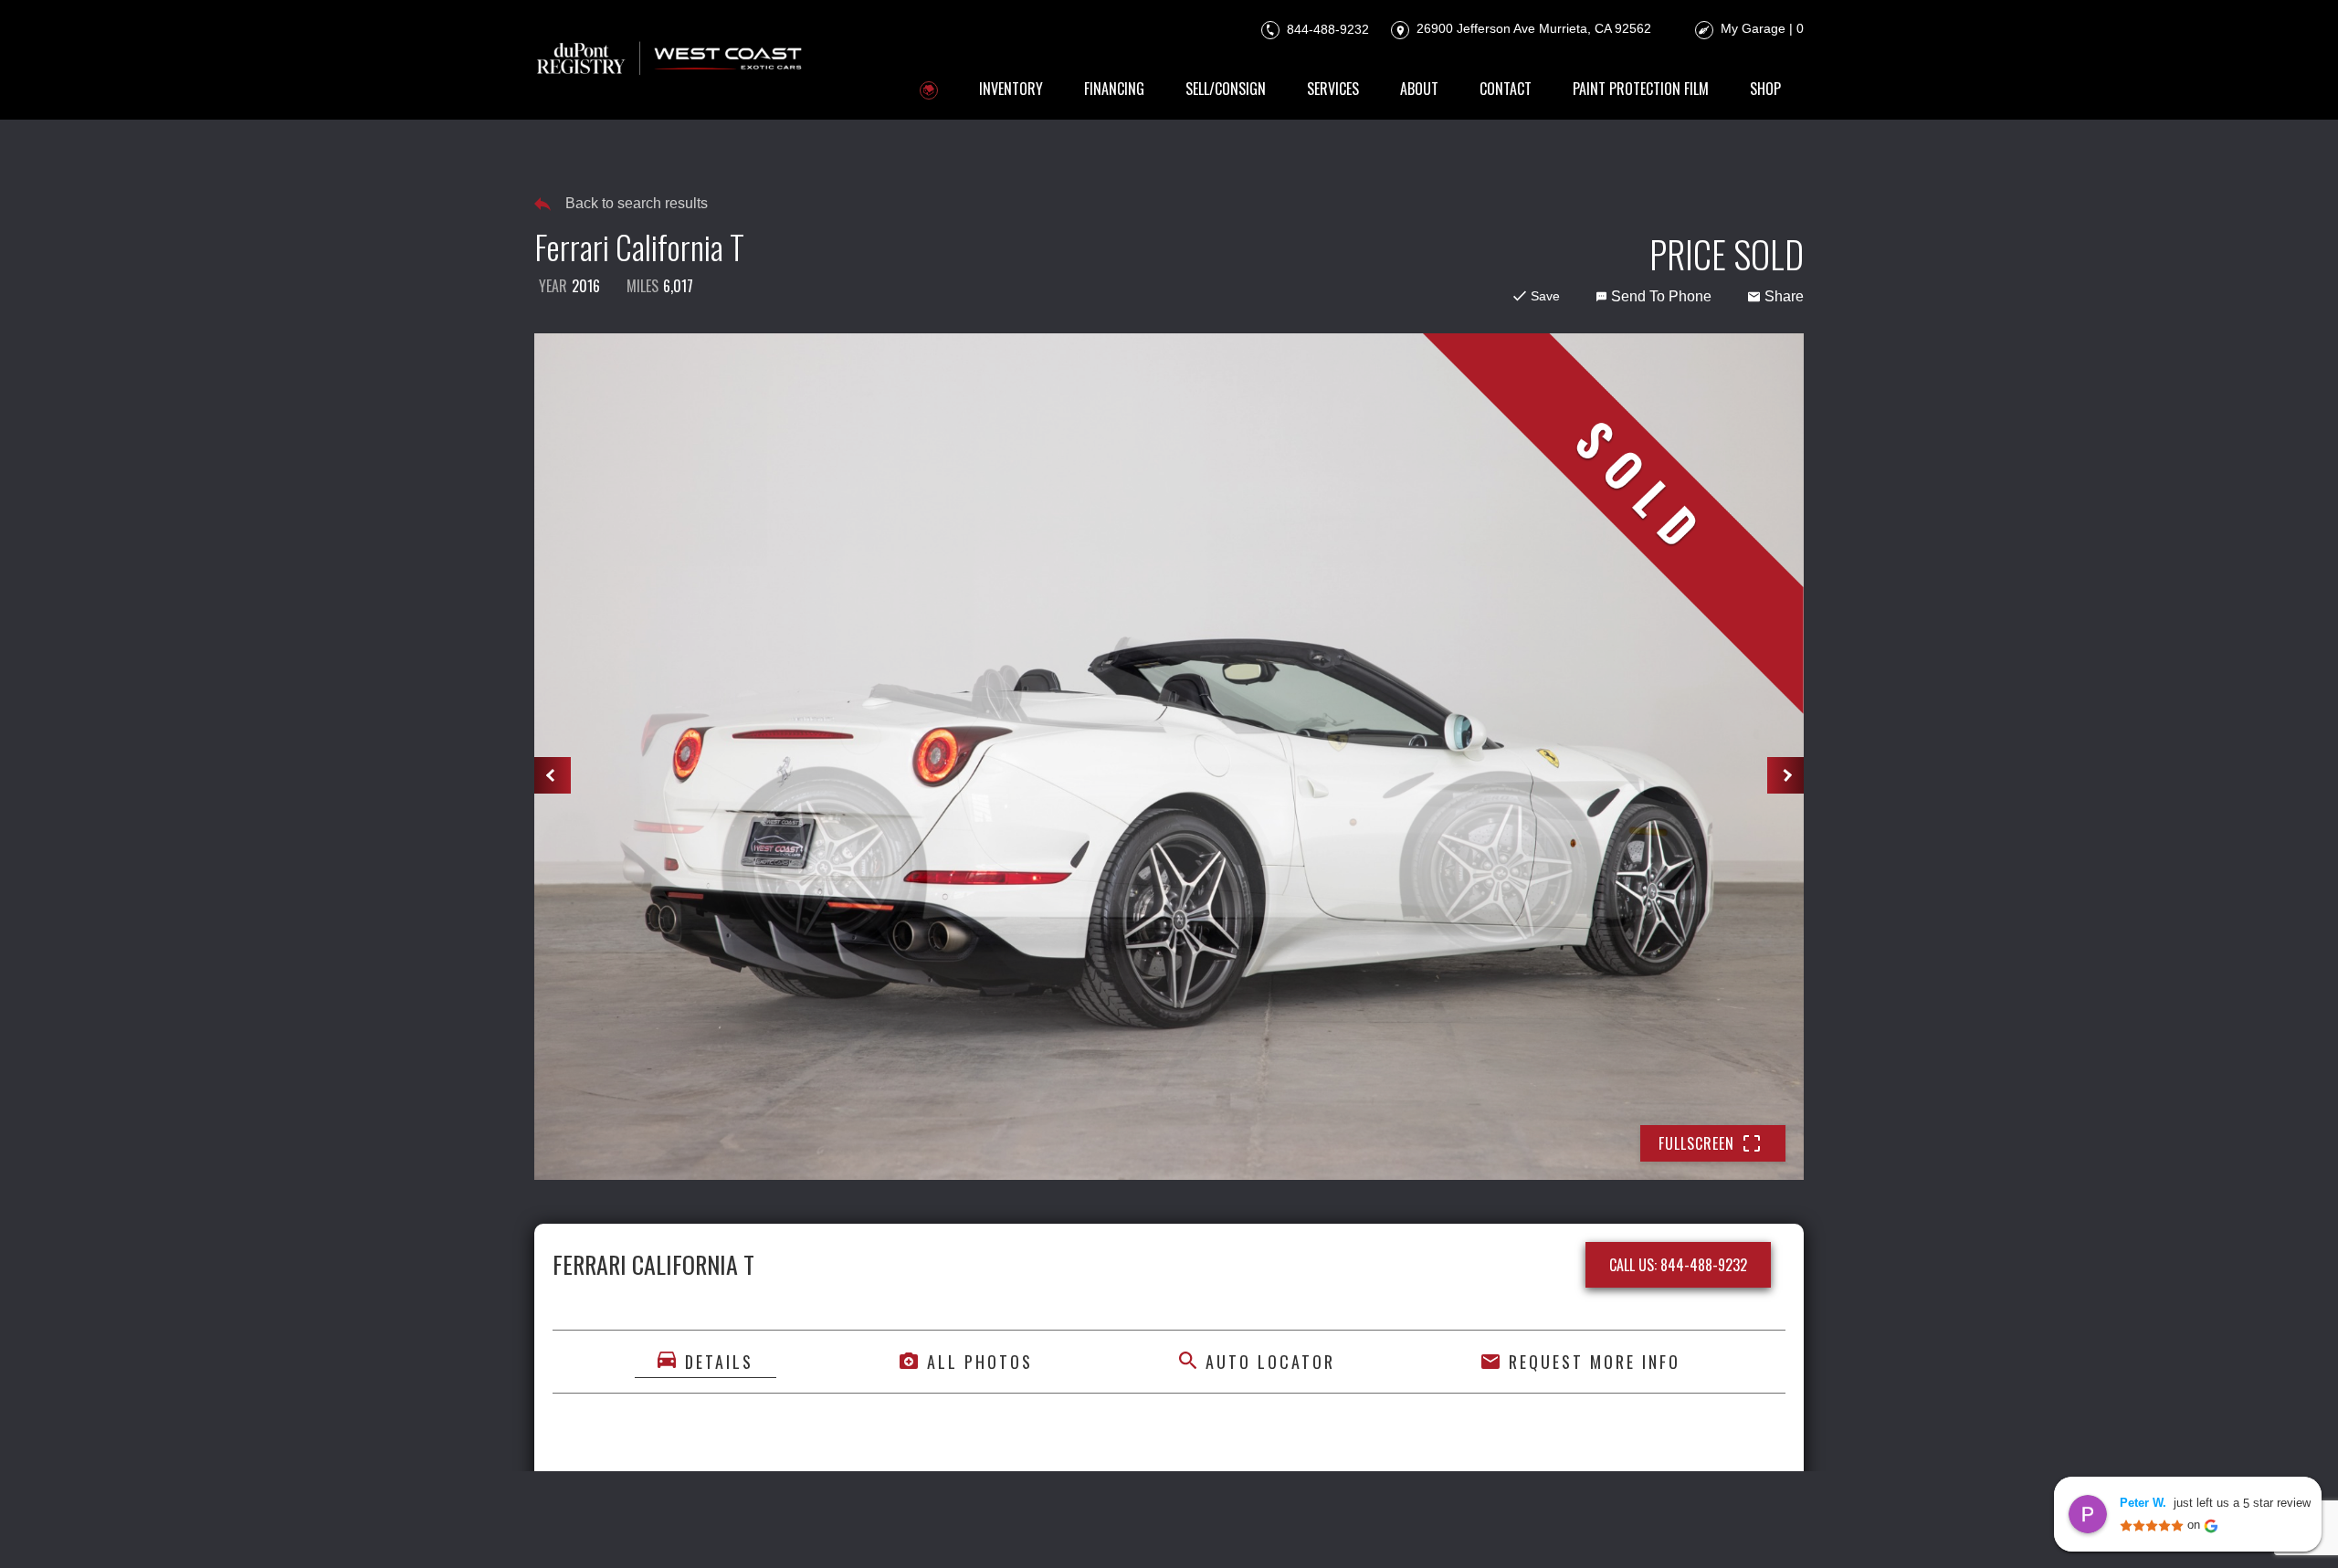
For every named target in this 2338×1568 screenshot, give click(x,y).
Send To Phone (1661, 296)
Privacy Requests (1143, 1529)
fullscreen (1696, 1143)
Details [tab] (719, 1362)
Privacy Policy (921, 1529)
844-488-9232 (1326, 28)
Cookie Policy (1027, 1529)
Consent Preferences (1284, 1529)
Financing (1114, 89)
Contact (1506, 89)
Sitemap (1393, 1529)
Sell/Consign (1226, 89)
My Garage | (1762, 28)
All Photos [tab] (980, 1362)
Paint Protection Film (1641, 89)
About (1419, 89)
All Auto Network (1742, 1529)
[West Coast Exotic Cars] (670, 60)
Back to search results (637, 203)
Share (1784, 296)
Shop (1765, 89)
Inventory (1011, 89)
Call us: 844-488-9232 (1678, 1265)
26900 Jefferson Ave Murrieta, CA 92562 (1532, 28)
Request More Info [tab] (1595, 1362)
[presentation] (553, 775)
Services (1333, 89)
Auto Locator (1270, 1362)
